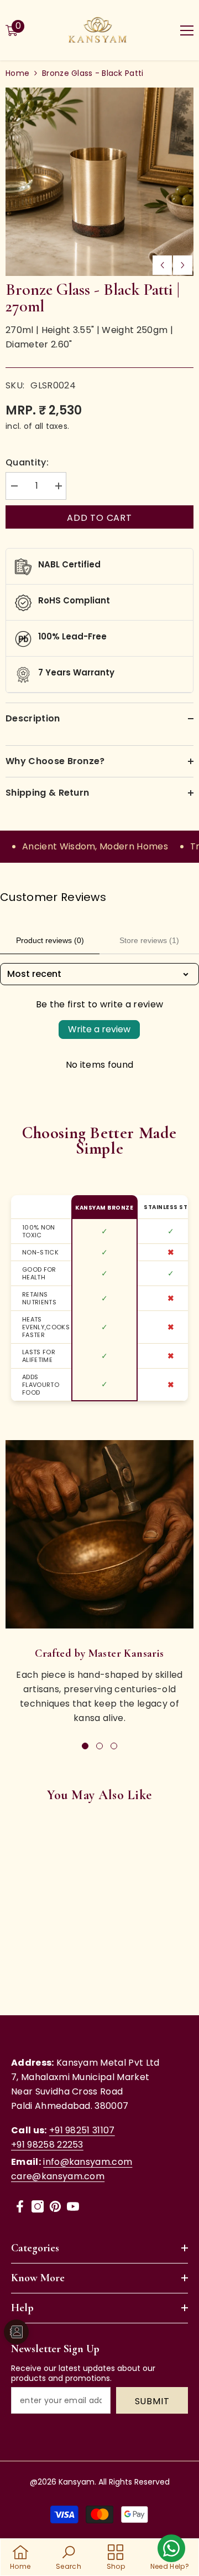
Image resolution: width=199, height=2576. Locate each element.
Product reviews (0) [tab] (50, 940)
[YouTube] (73, 2206)
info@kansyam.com (88, 2162)
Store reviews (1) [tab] (149, 940)
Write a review (99, 1029)
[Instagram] (38, 2206)
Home (17, 73)
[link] (99, 1534)
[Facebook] (20, 2206)
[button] (162, 265)
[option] (99, 182)
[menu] (187, 30)
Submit (152, 2401)
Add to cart (99, 518)
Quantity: (27, 462)
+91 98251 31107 (82, 2130)
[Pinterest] (55, 2206)
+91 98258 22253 (47, 2145)
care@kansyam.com (58, 2176)
